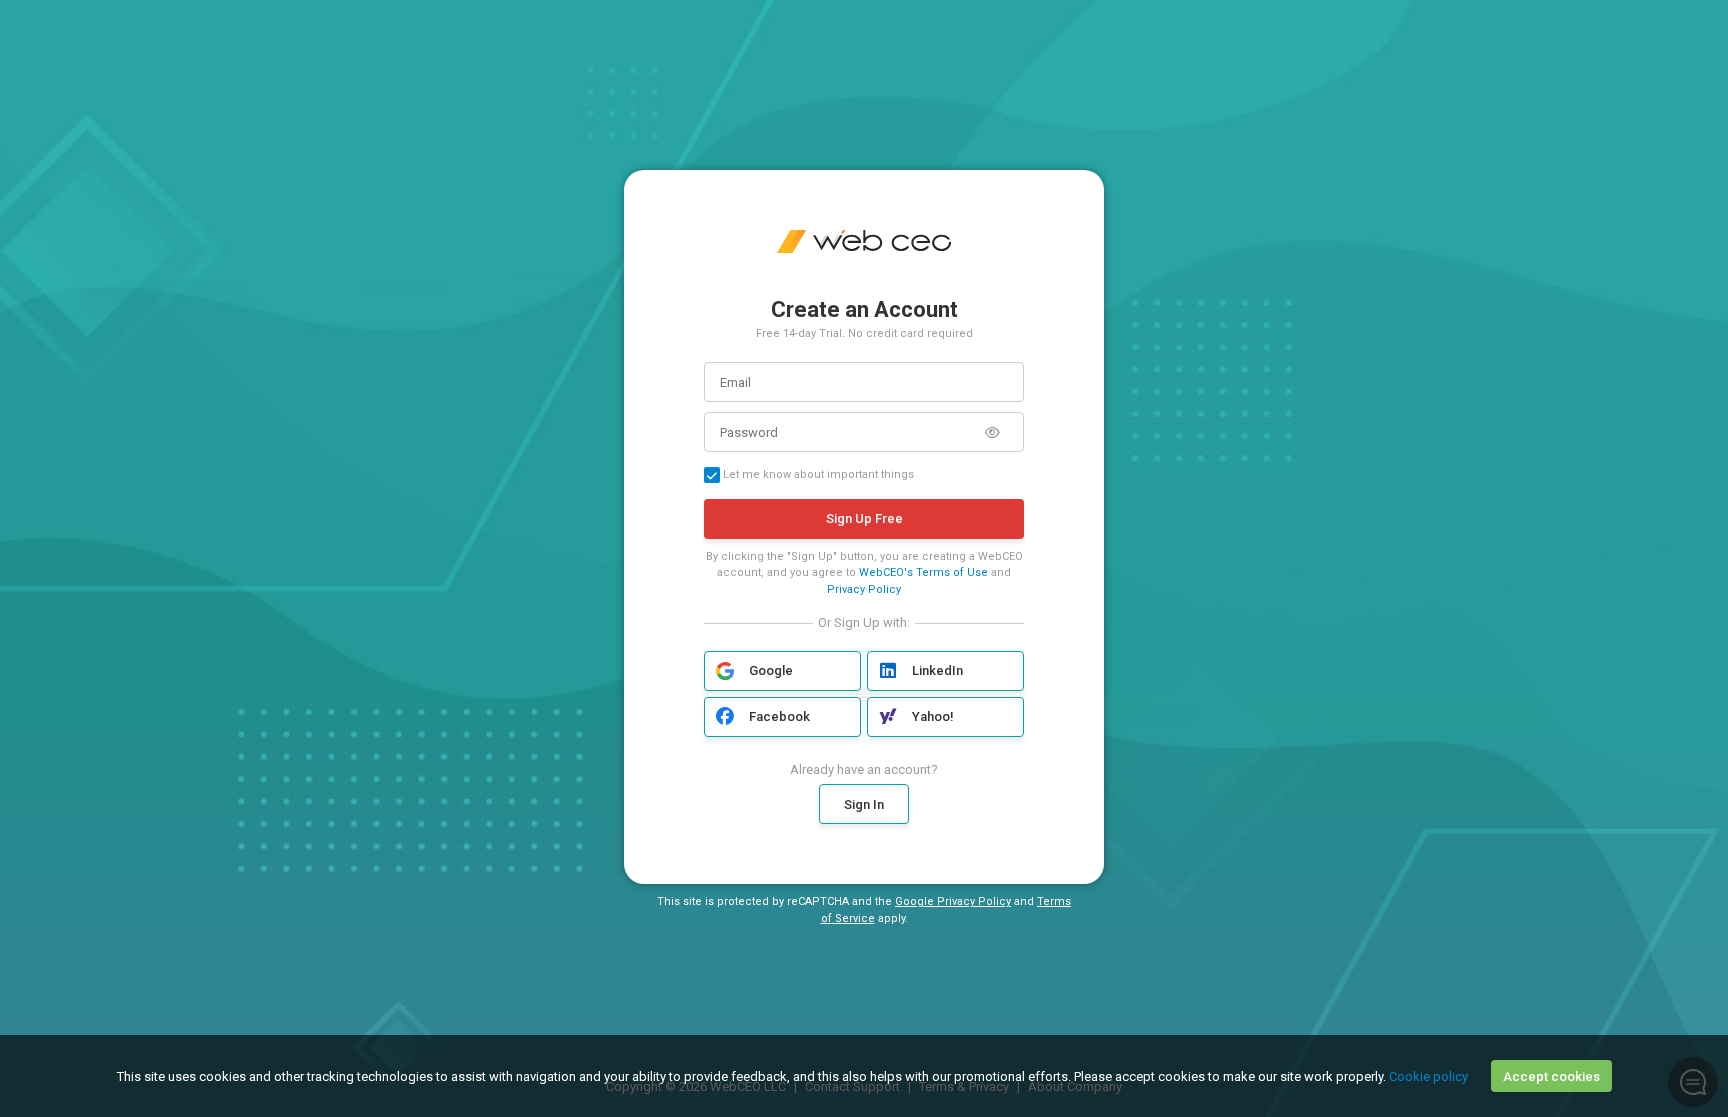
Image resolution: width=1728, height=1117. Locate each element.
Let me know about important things (817, 474)
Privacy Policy (864, 589)
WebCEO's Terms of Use (923, 572)
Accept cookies (1551, 1076)
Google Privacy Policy (953, 901)
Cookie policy (1428, 1076)
